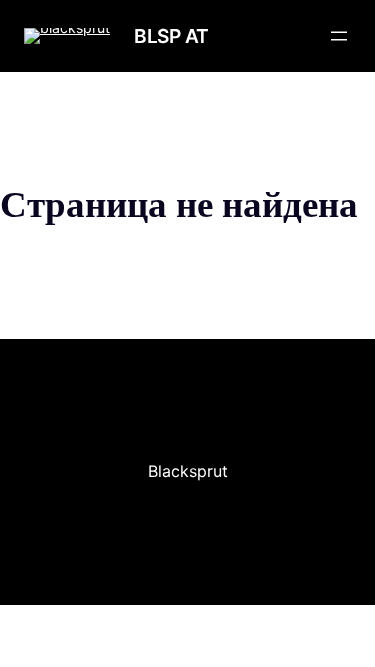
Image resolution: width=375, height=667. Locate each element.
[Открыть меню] (339, 36)
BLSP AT (171, 36)
